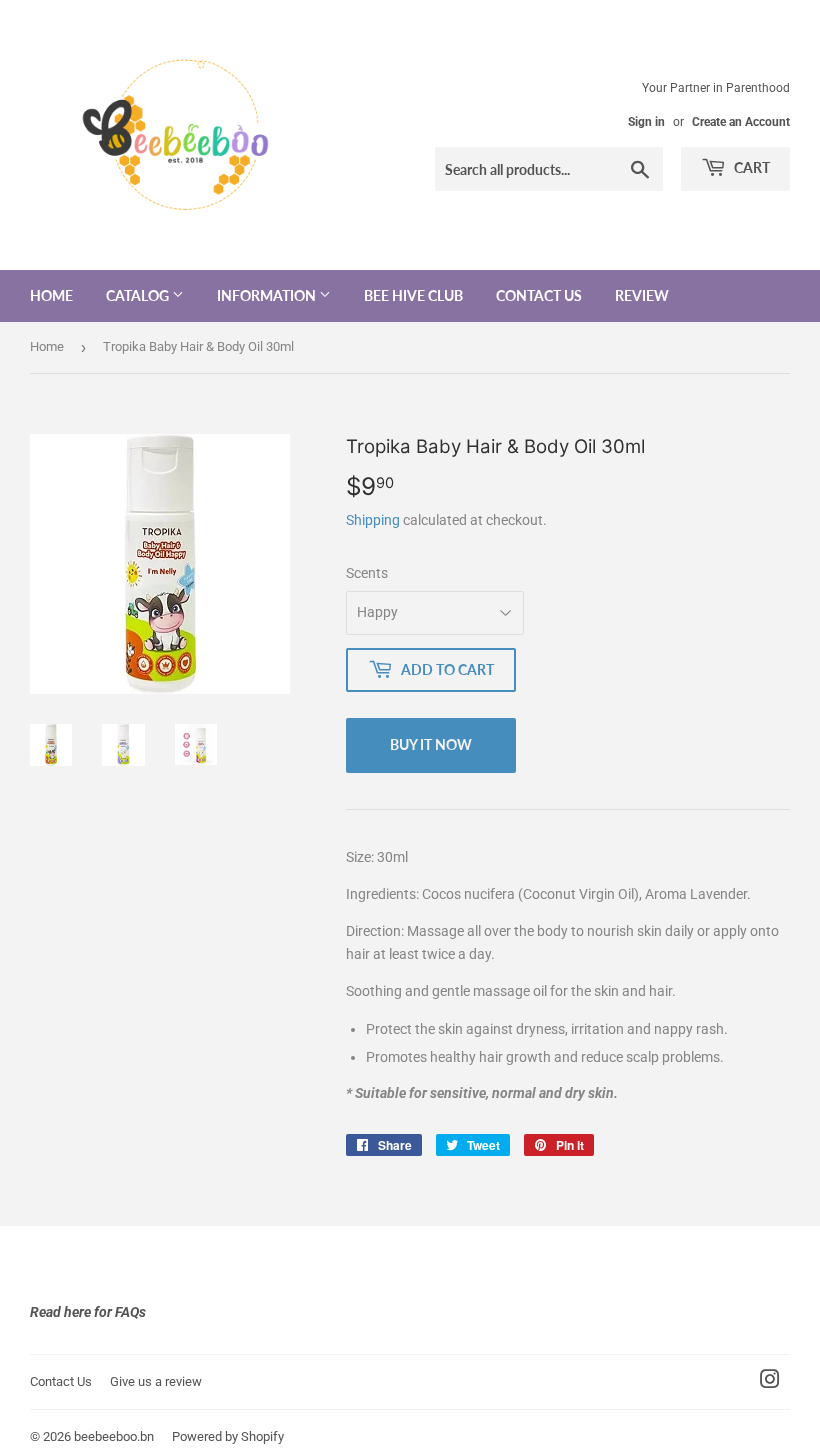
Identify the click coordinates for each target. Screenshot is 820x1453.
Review (642, 295)
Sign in (646, 122)
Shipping (373, 520)
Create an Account (741, 122)
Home (51, 295)
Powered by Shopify (228, 1436)
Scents (367, 573)
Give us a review (156, 1381)
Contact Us (539, 295)
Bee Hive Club (413, 295)
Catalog (139, 295)
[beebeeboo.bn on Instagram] (770, 1382)
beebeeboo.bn (114, 1436)
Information (268, 295)
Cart (750, 167)
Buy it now (431, 744)
